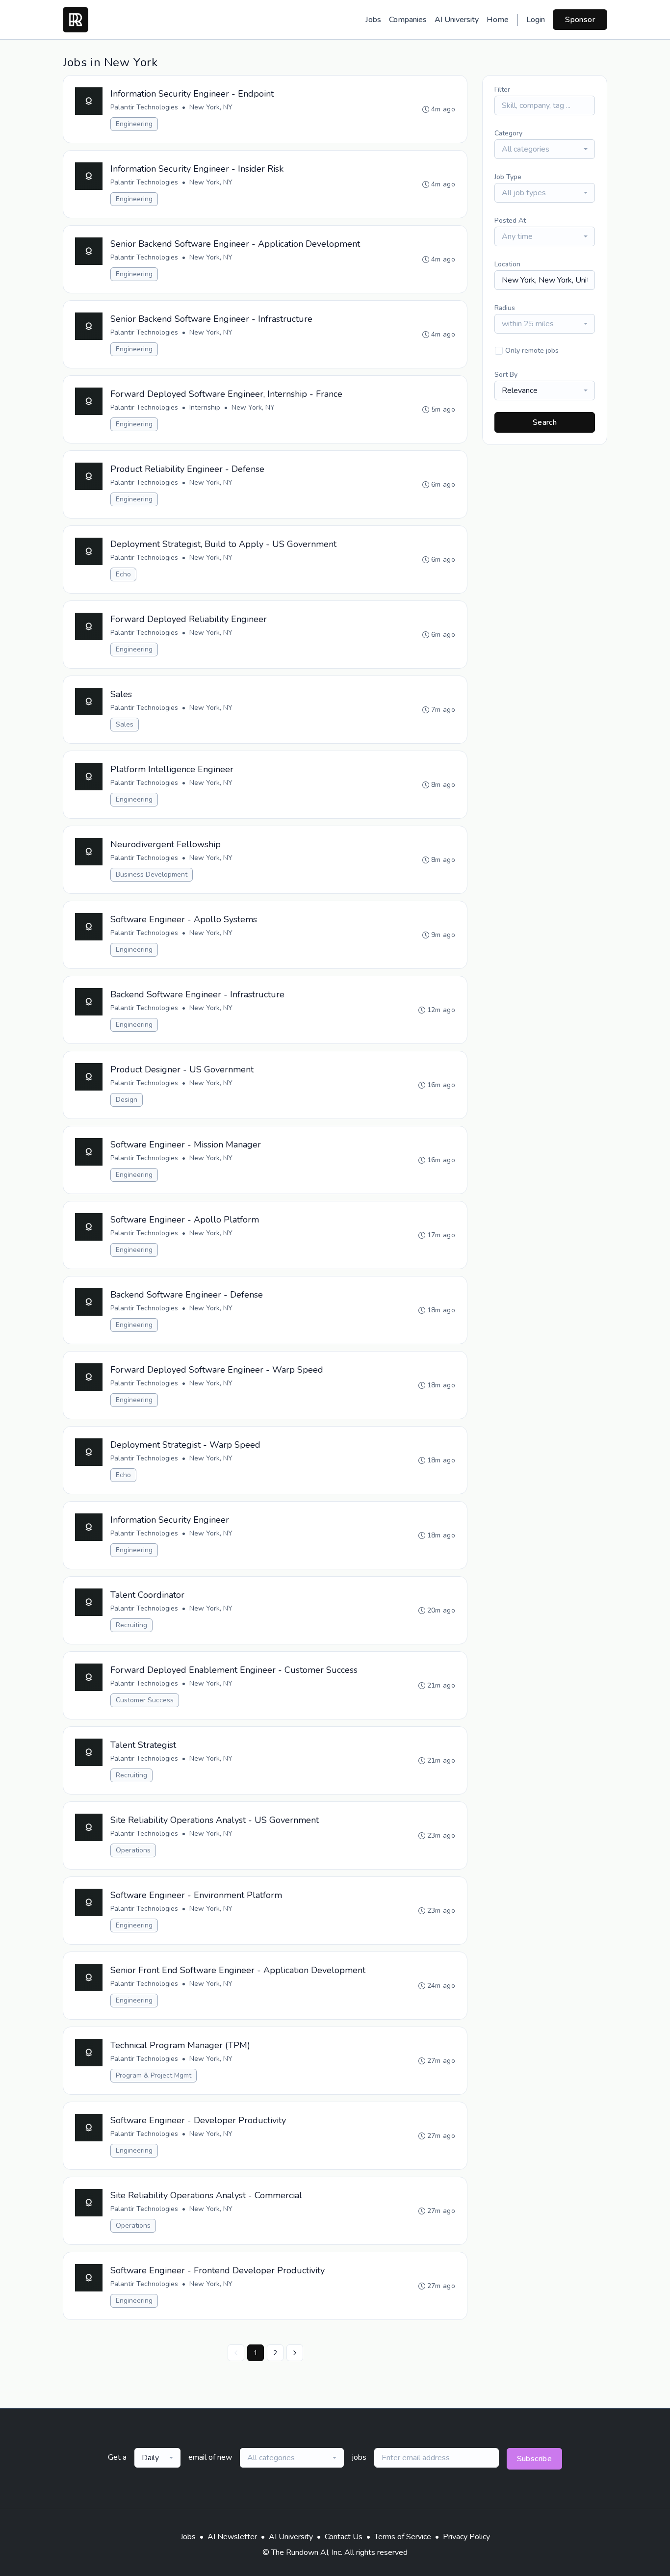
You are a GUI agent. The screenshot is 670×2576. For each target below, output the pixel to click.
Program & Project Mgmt (154, 2075)
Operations (133, 1850)
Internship (205, 407)
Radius (505, 308)
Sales (125, 724)
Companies (408, 20)
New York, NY (211, 107)
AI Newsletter (232, 2537)
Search (545, 422)
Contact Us (344, 2537)
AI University (457, 20)
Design (127, 1100)
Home (498, 20)
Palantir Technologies (144, 107)
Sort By (506, 375)
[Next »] (295, 2353)
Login (536, 20)
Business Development (152, 874)
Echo (123, 574)
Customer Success (145, 1700)
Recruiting (131, 1625)
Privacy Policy (466, 2537)
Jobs (373, 20)
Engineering (134, 124)
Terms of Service (403, 2537)
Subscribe (535, 2459)
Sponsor (580, 20)
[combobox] (545, 149)
